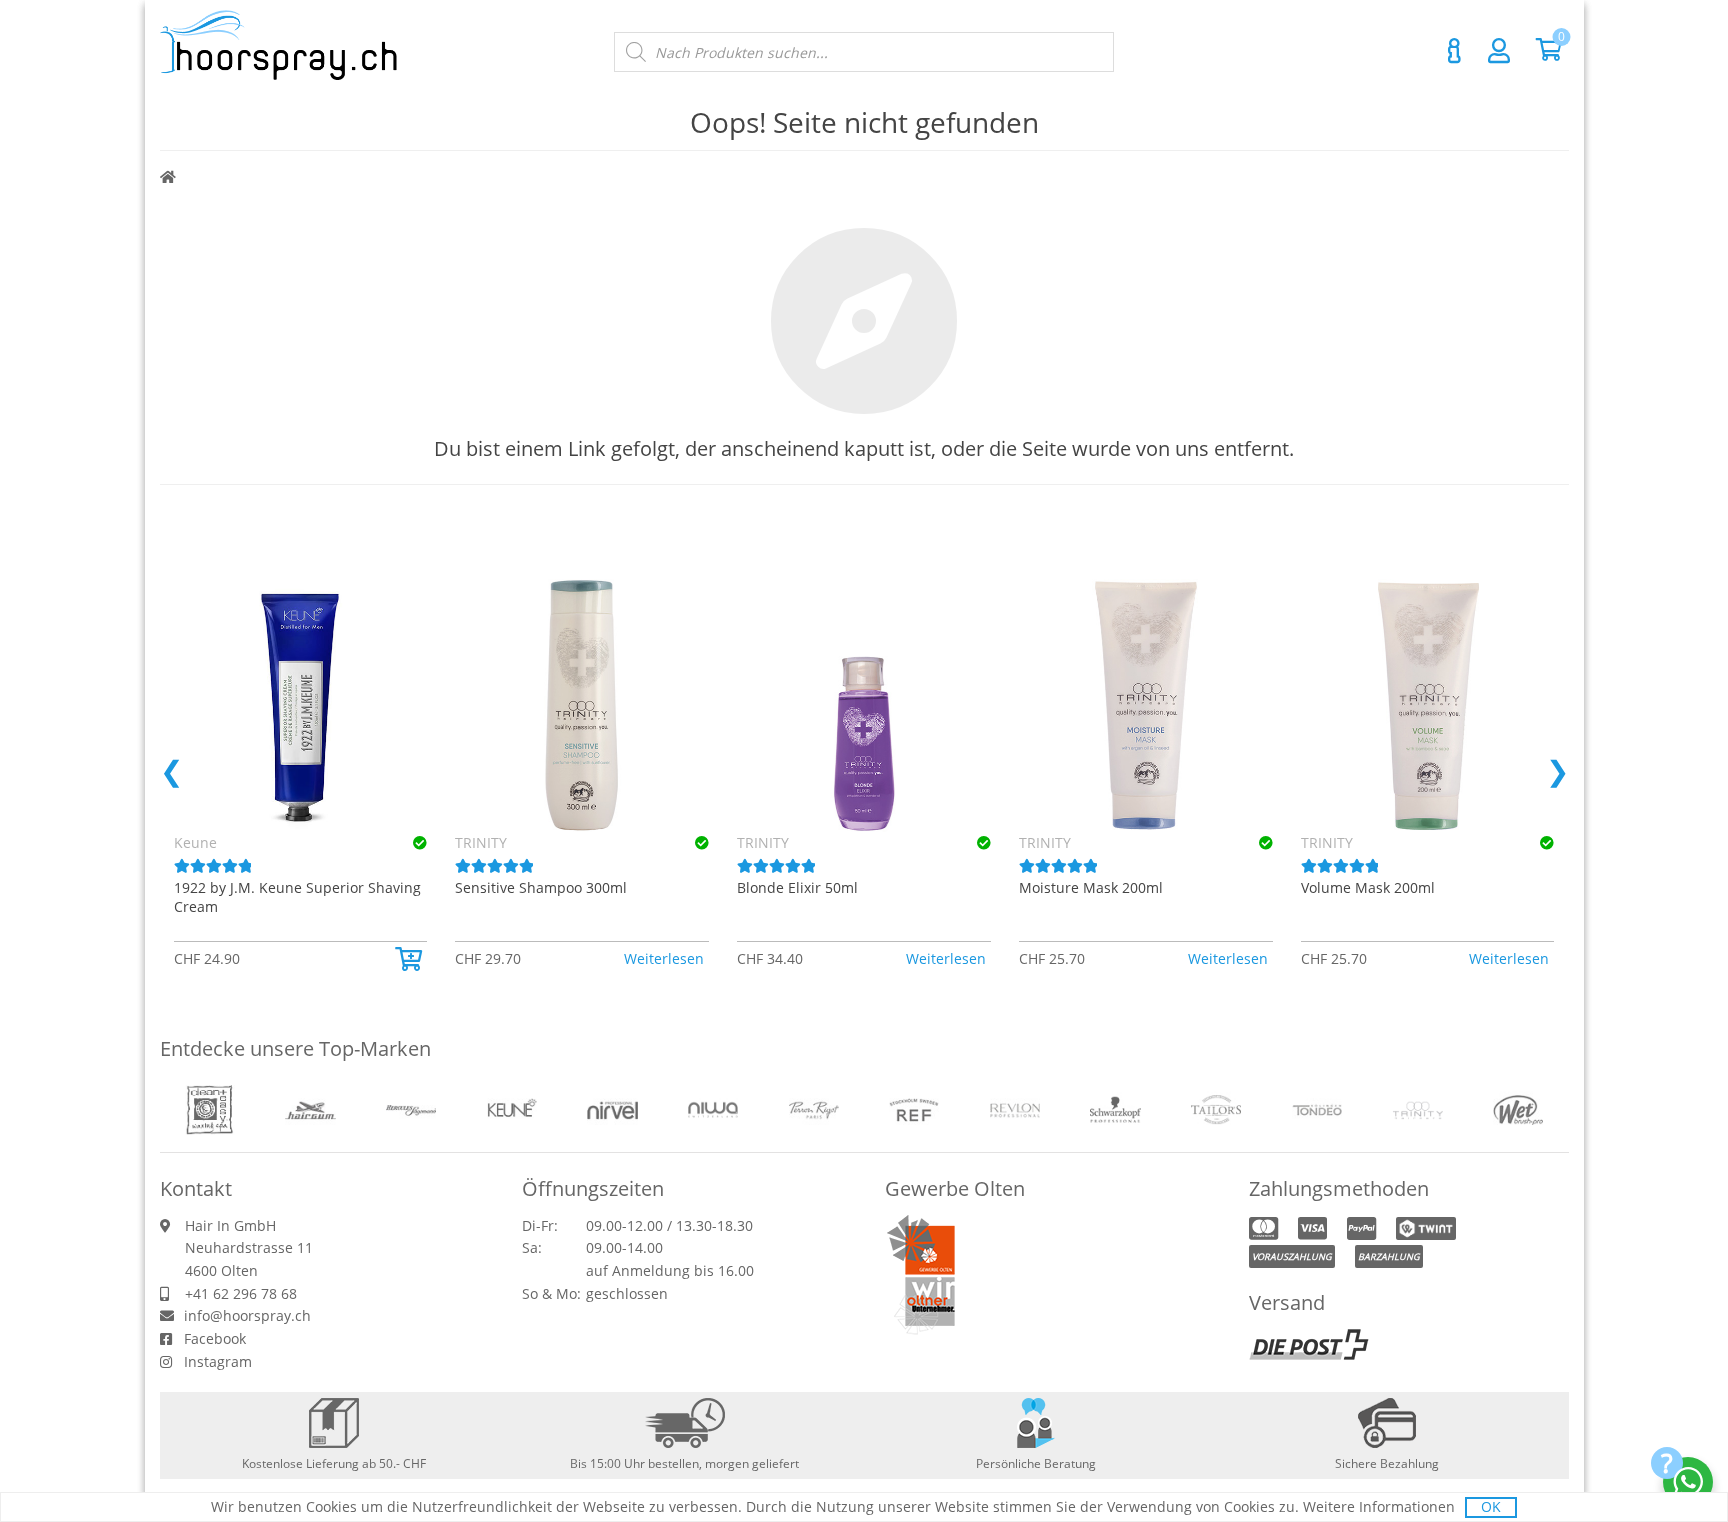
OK (1491, 1506)
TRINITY (481, 842)
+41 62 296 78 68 (241, 1293)
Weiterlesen (664, 958)
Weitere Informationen (1379, 1506)
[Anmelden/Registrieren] (1499, 50)
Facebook (215, 1338)
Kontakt (1455, 51)
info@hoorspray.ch (247, 1315)
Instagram (218, 1361)
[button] (411, 959)
